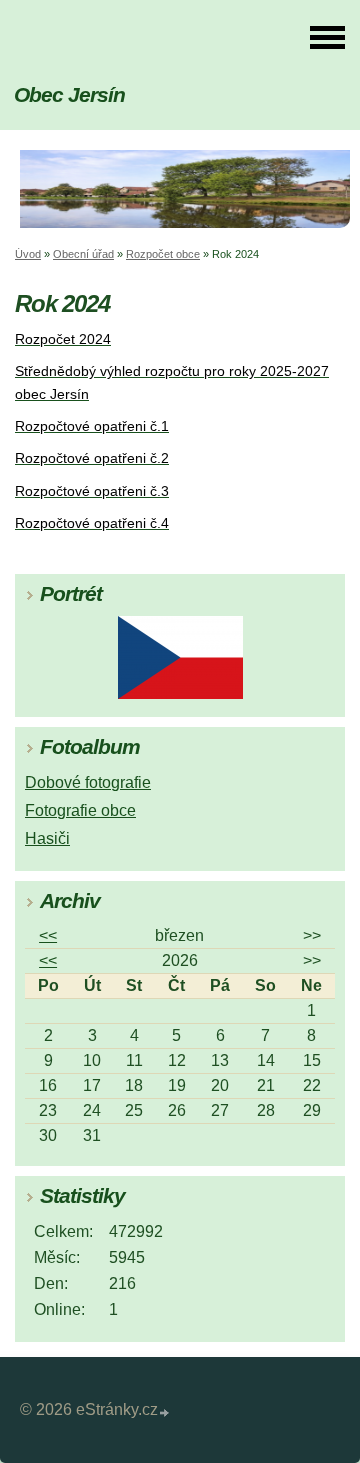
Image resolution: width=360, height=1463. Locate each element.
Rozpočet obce (163, 254)
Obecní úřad (83, 254)
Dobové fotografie (88, 782)
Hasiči (47, 838)
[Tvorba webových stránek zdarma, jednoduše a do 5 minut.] (165, 1412)
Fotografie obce (80, 810)
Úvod (28, 254)
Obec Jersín (69, 94)
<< (48, 935)
